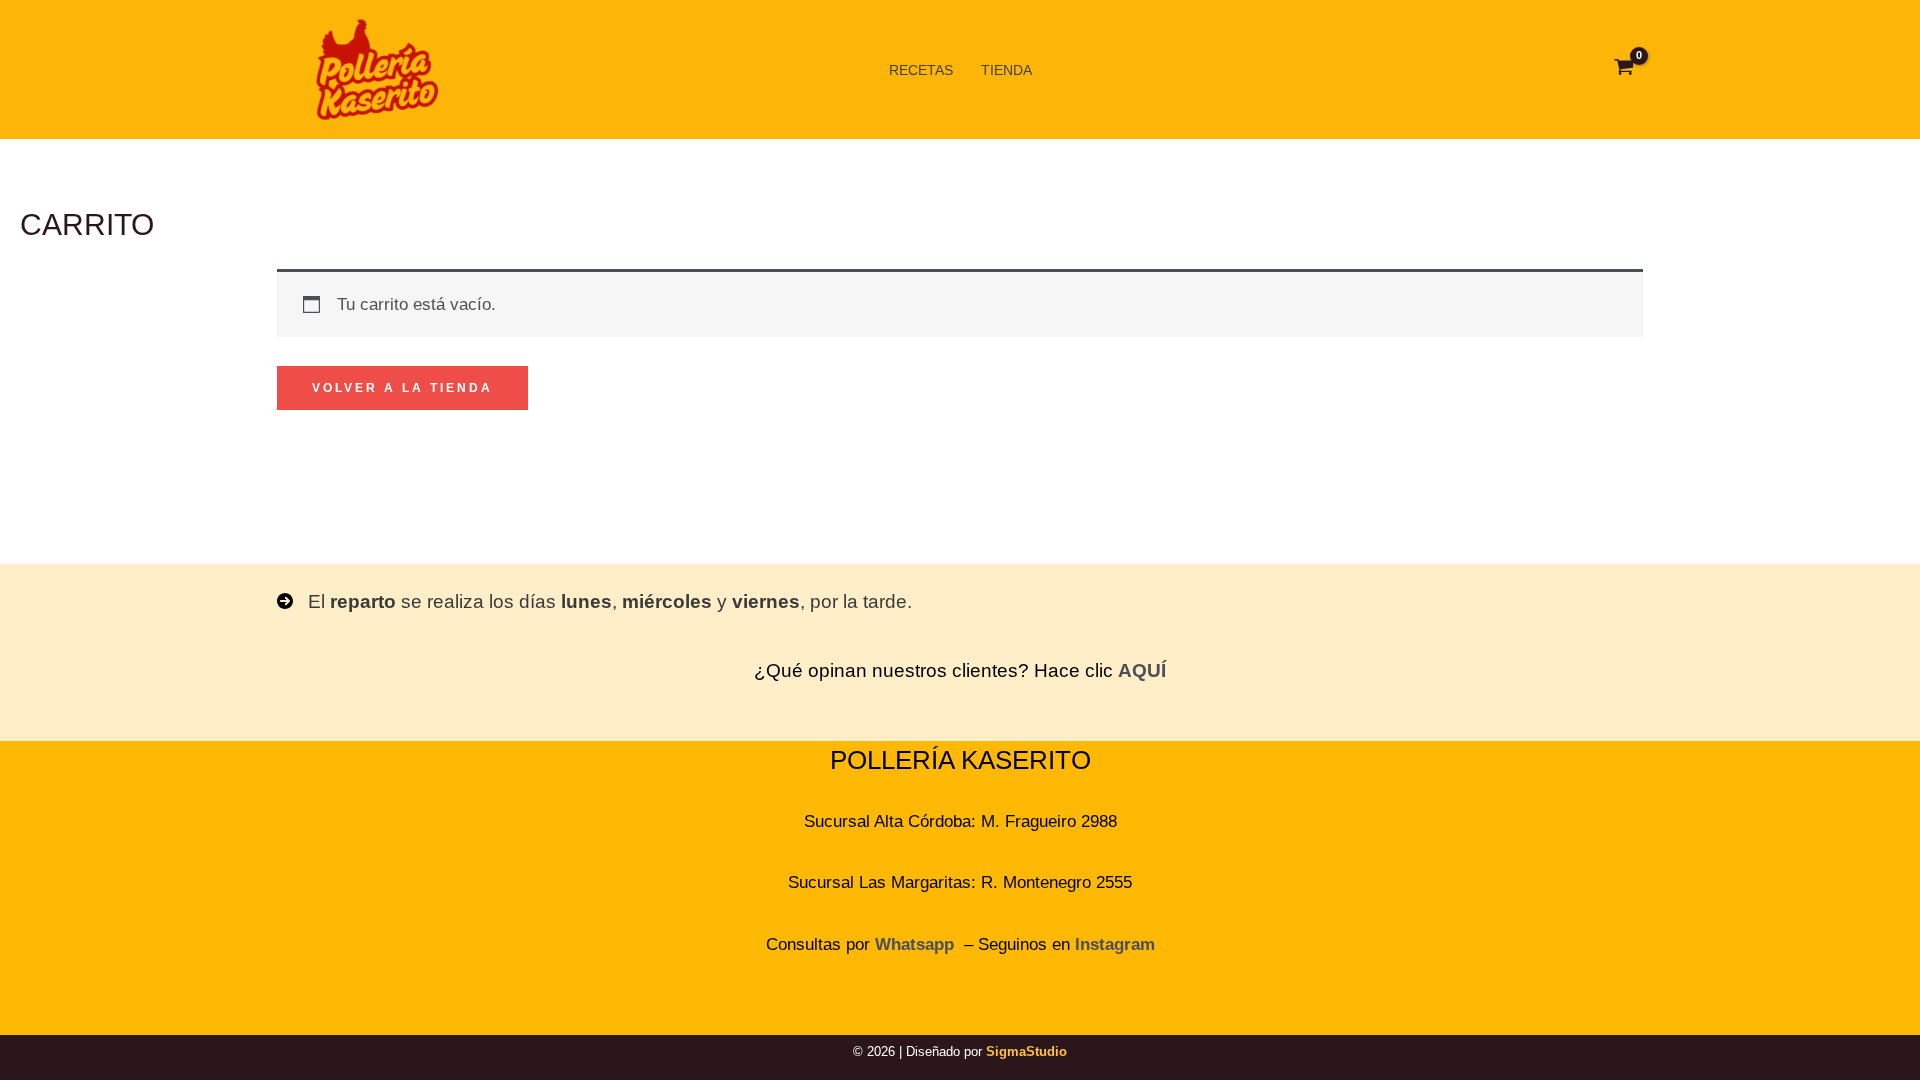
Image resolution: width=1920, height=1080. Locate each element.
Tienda (1006, 70)
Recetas (921, 70)
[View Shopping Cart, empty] (1624, 70)
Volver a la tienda (402, 388)
